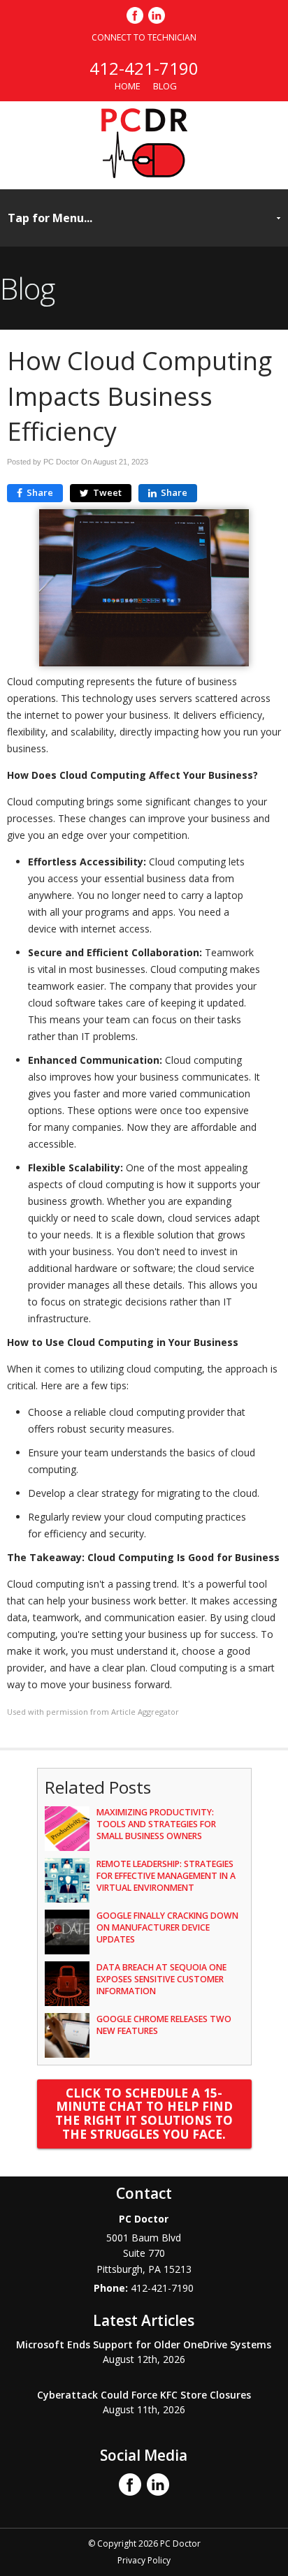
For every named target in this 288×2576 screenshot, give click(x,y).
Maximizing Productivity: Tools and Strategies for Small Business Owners (156, 1824)
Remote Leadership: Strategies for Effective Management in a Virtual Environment (166, 1876)
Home (128, 86)
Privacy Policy (144, 2560)
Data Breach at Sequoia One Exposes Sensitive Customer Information (161, 1979)
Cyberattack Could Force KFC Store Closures (144, 2395)
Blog (165, 86)
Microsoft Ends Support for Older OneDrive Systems (144, 2344)
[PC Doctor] (144, 174)
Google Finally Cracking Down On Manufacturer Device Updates (167, 1927)
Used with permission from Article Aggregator (93, 1712)
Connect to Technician (144, 37)
